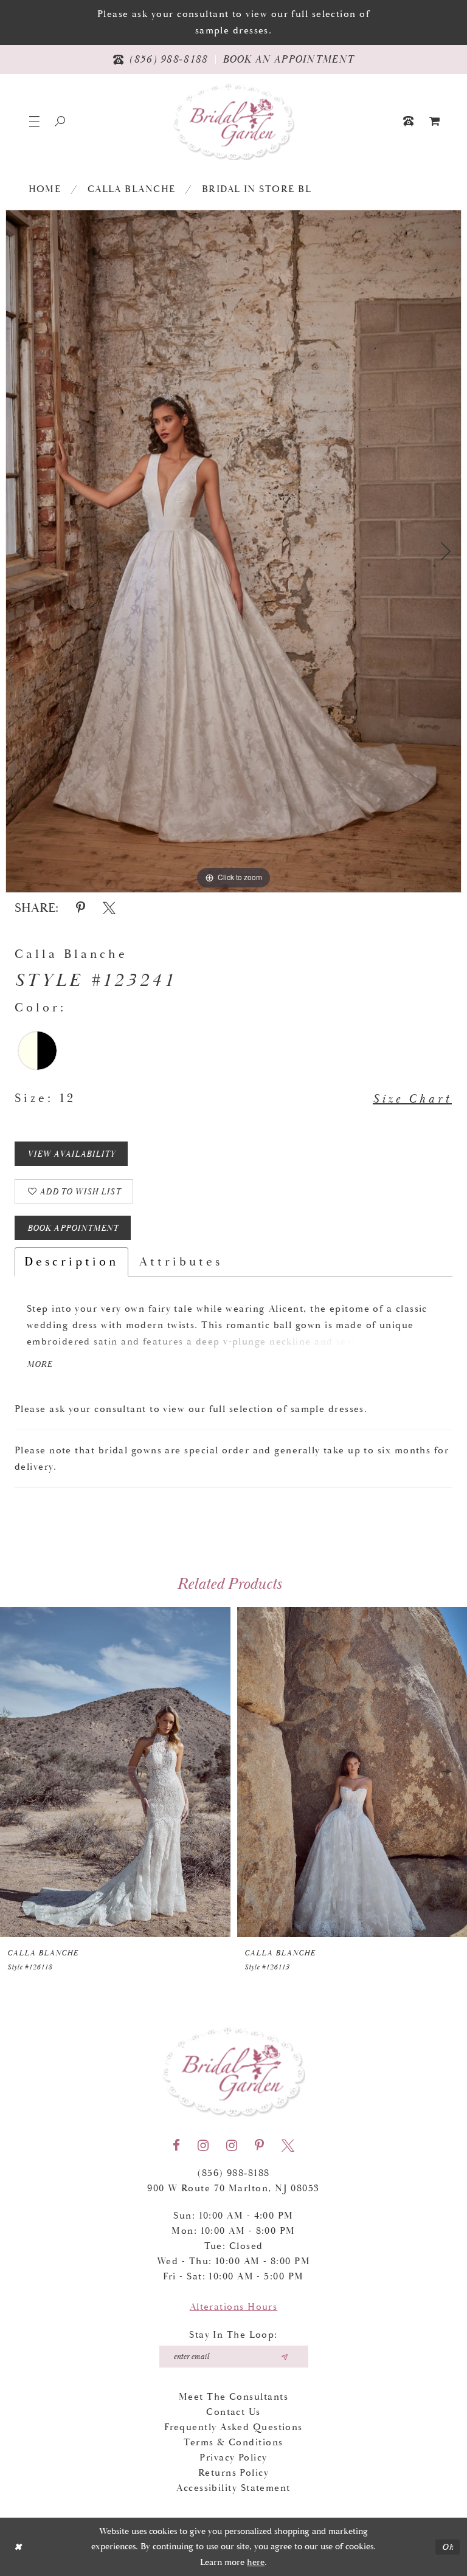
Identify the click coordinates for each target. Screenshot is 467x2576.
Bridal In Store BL (257, 189)
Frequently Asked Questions (233, 2427)
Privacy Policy (233, 2458)
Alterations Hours (234, 2307)
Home (45, 189)
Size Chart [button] (412, 1099)
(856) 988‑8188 (233, 2173)
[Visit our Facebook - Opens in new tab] (176, 2146)
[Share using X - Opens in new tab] (109, 908)
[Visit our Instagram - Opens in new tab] (203, 2146)
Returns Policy (233, 2473)
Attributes (181, 1262)
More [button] (40, 1365)
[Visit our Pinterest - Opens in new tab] (259, 2146)
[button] (34, 121)
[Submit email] (285, 2357)
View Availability (71, 1154)
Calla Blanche (132, 189)
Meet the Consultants (233, 2397)
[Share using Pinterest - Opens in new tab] (81, 908)
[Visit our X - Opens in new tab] (288, 2146)
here (256, 2562)
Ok (448, 2547)
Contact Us (233, 2412)
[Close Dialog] (18, 2547)
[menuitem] (435, 121)
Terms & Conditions (233, 2443)
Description (71, 1262)
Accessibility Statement (233, 2488)
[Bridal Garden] (233, 121)
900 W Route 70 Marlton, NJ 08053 (233, 2189)
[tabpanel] (233, 551)
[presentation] (115, 1772)
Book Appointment (73, 1228)
